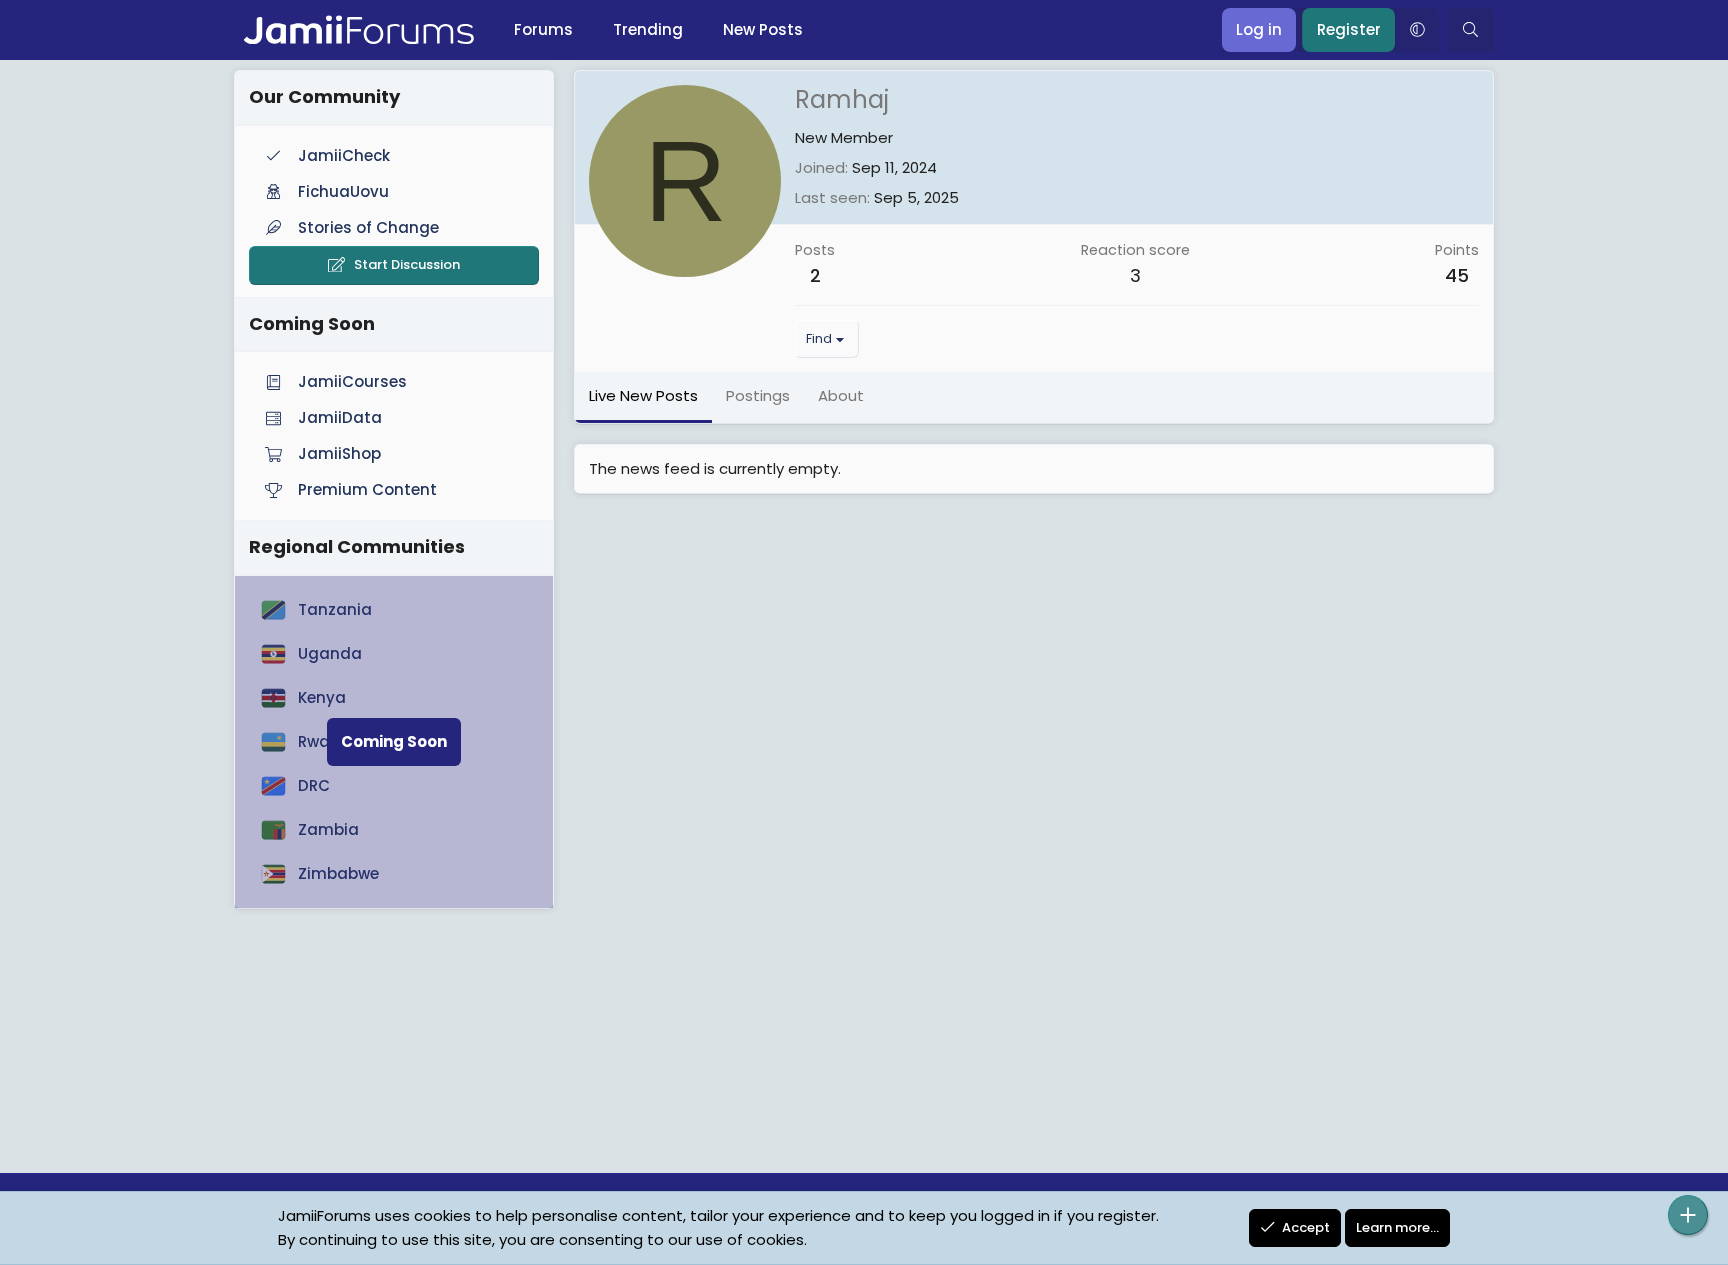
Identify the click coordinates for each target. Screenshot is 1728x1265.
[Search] (1470, 30)
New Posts (763, 29)
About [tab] (841, 395)
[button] (1417, 30)
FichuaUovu (343, 191)
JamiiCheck (344, 155)
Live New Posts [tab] (643, 395)
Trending (648, 29)
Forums (543, 29)
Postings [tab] (758, 395)
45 (1457, 275)
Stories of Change (368, 227)
